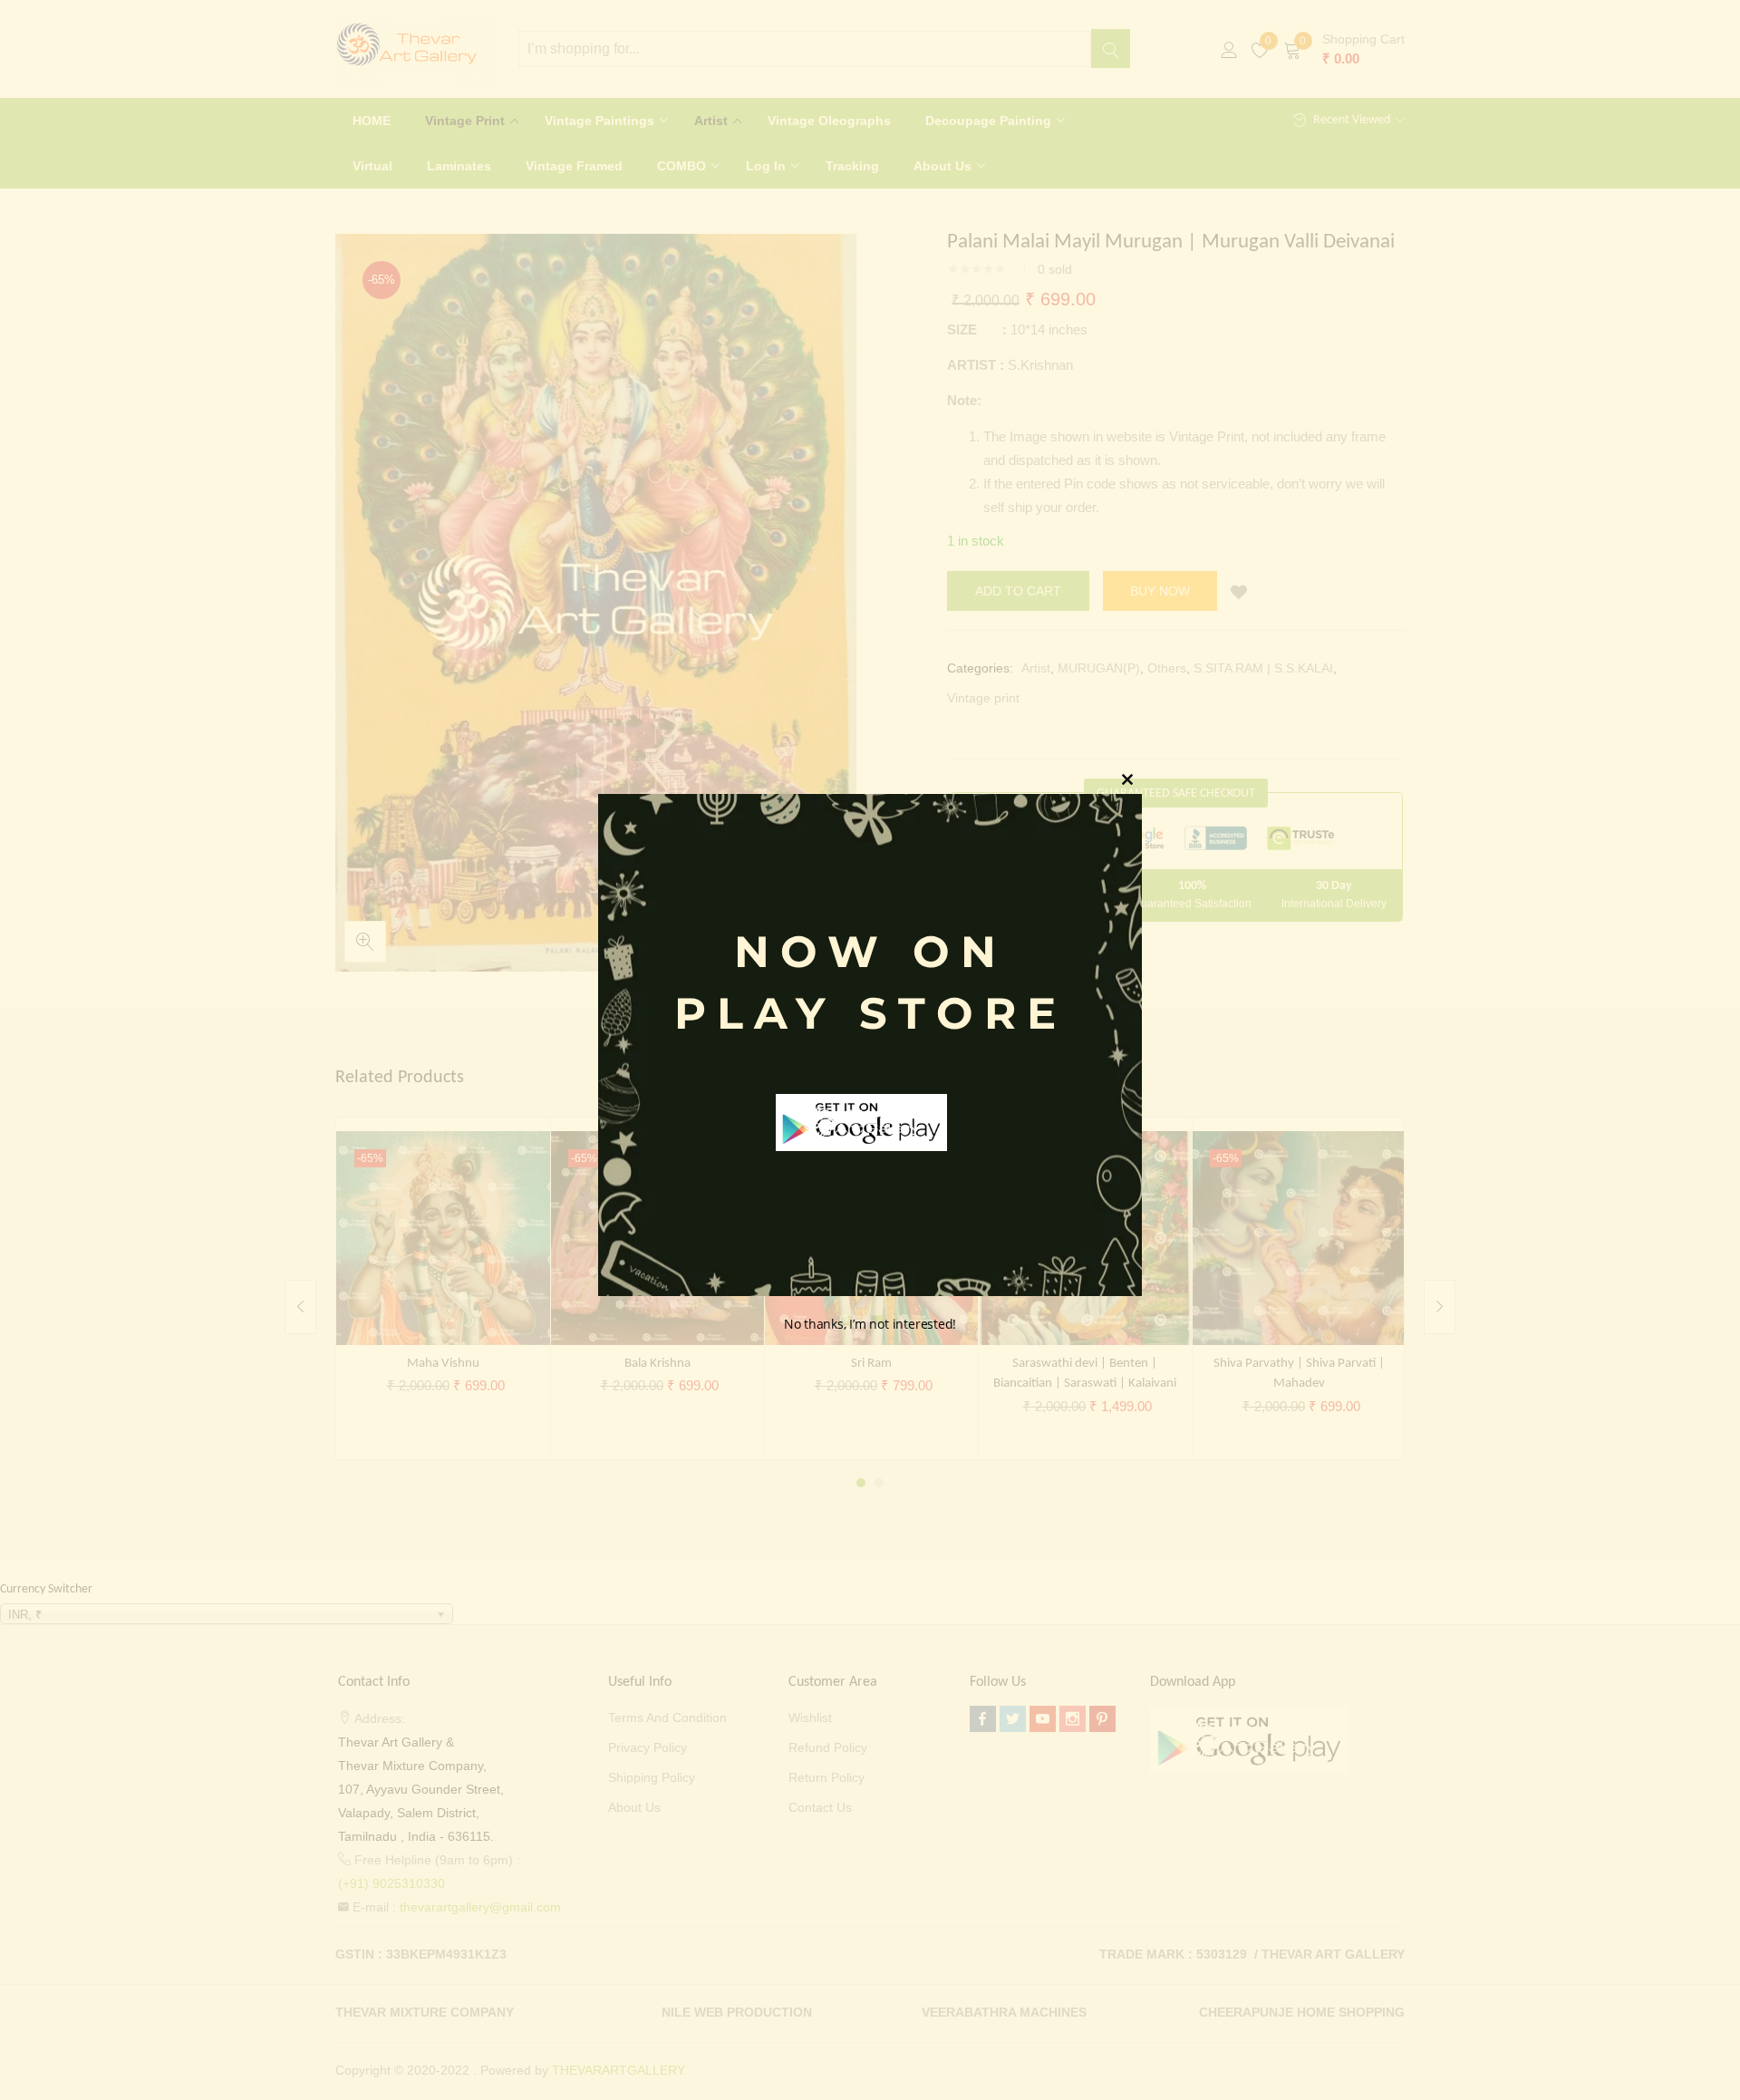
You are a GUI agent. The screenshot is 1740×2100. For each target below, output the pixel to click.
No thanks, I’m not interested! (870, 1325)
